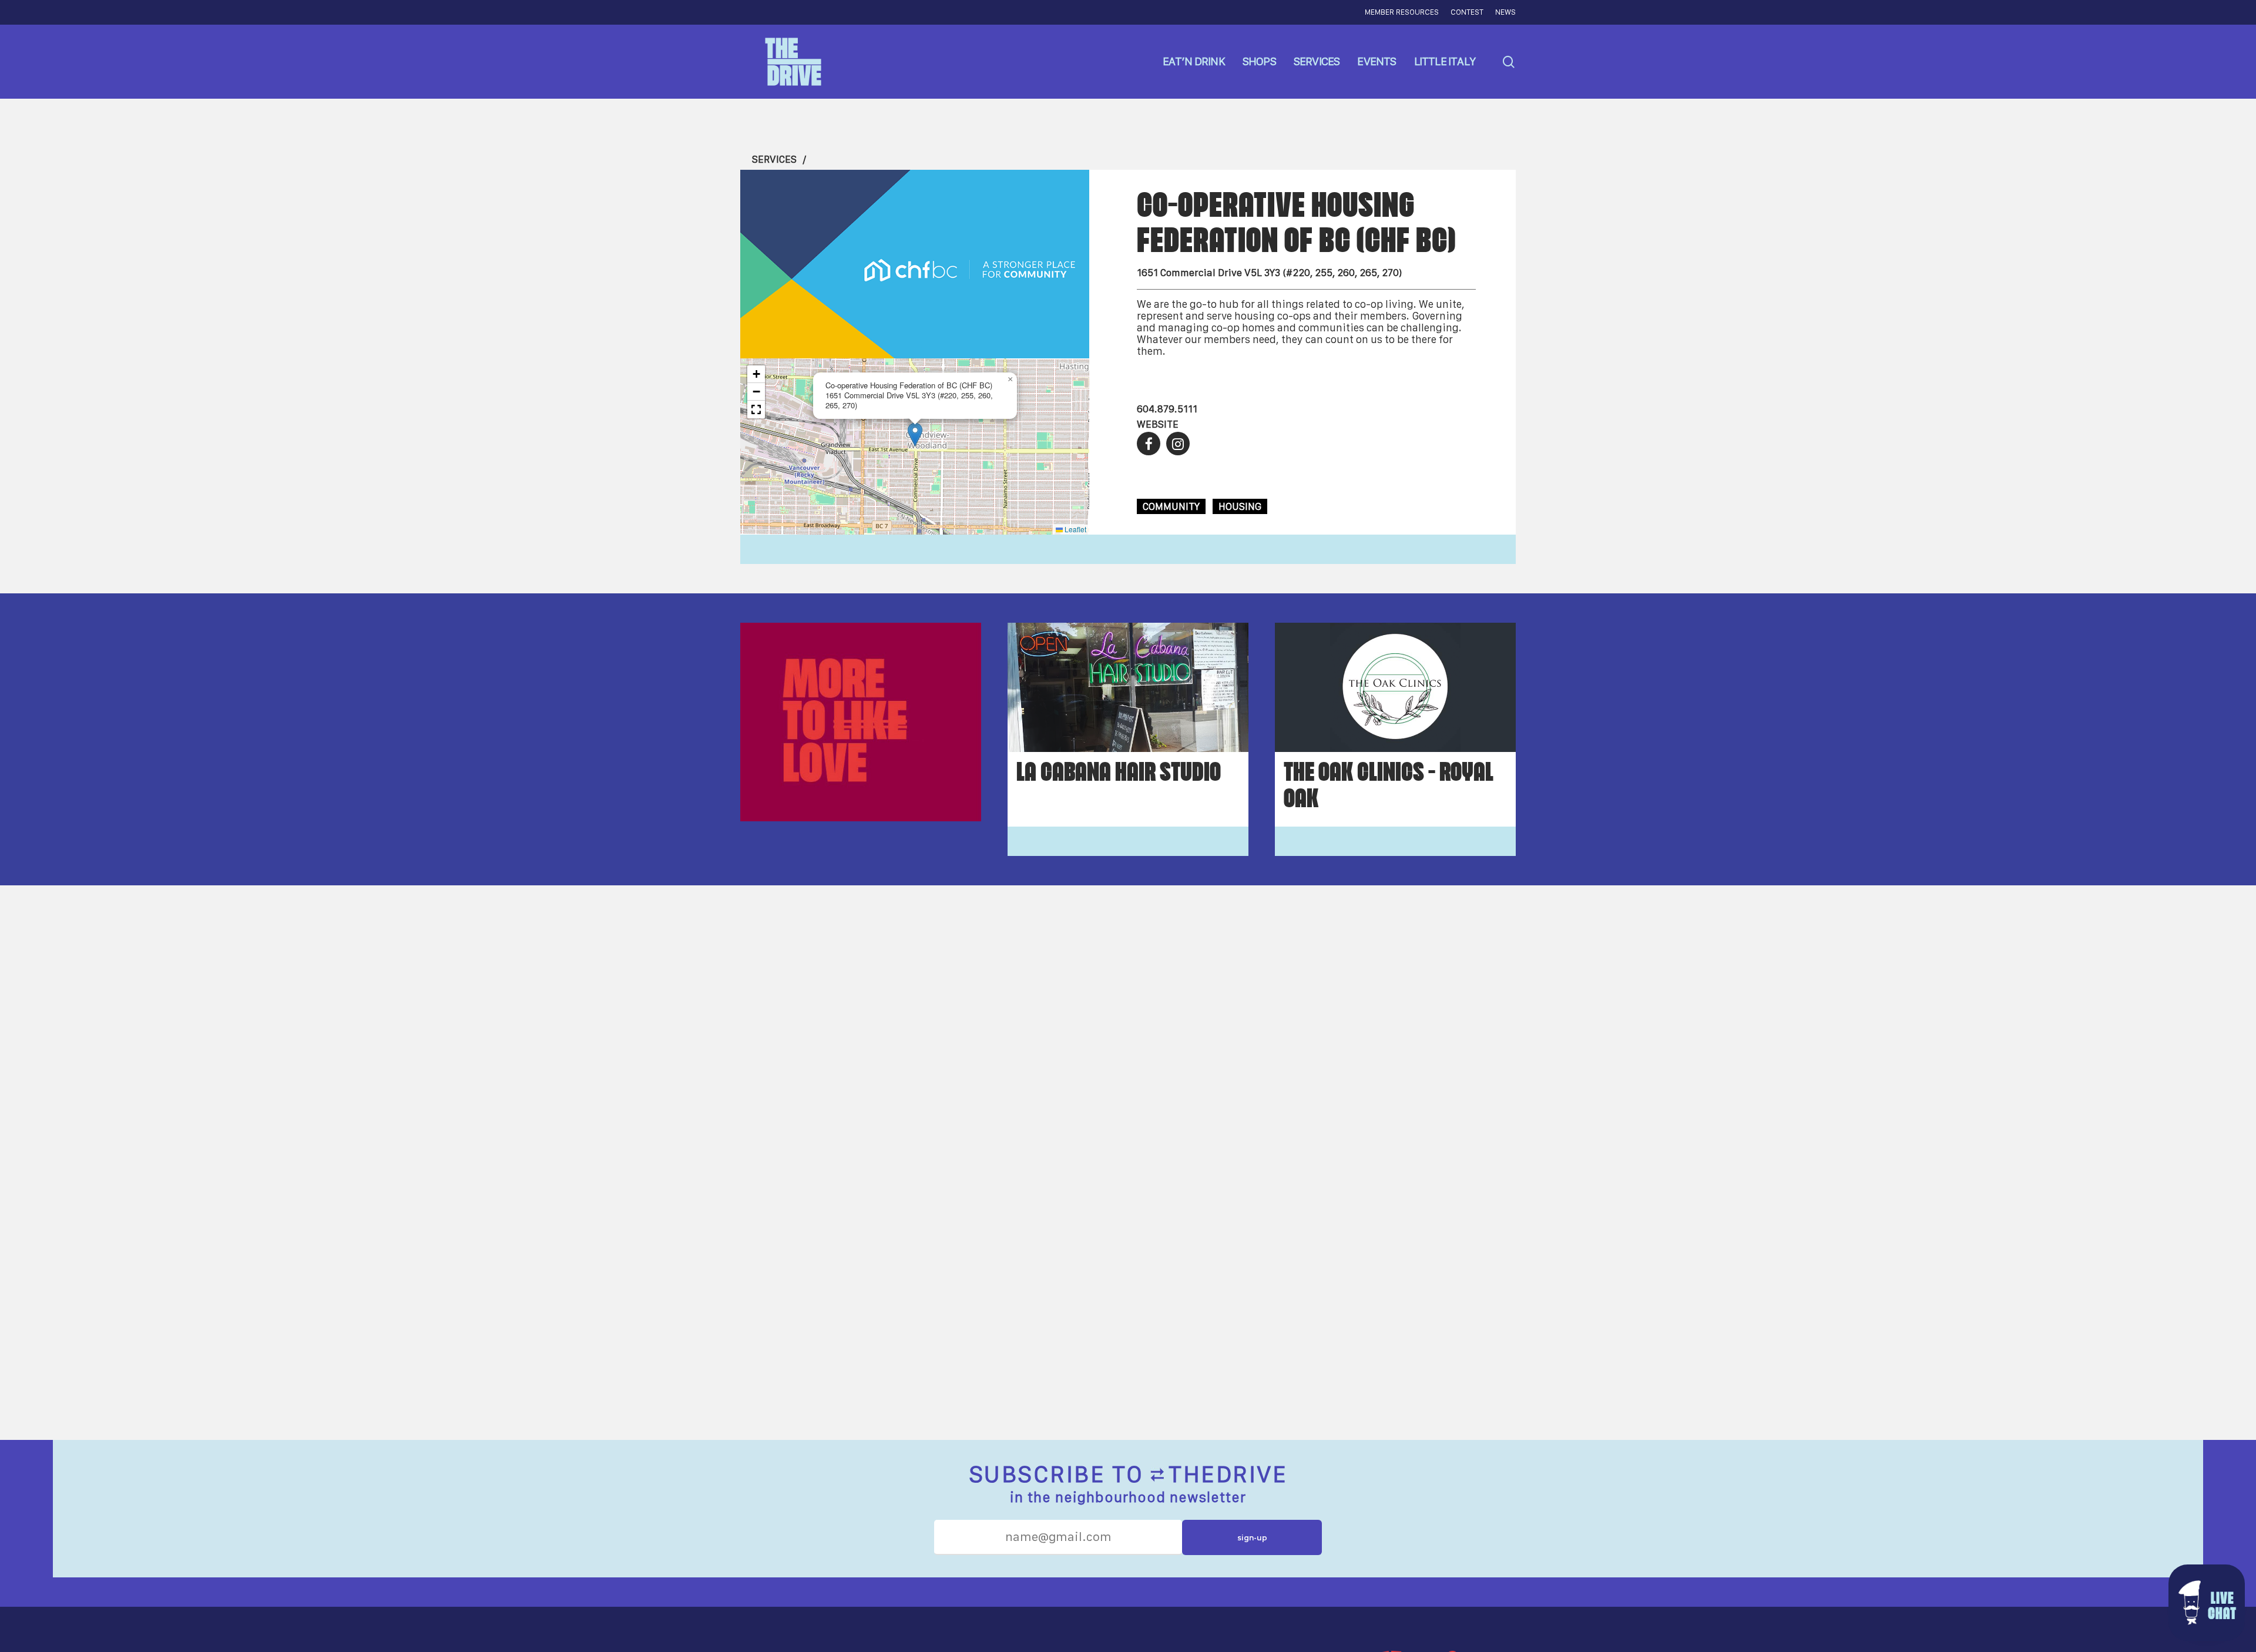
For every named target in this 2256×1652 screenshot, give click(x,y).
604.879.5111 (1167, 409)
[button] (915, 434)
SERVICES (774, 159)
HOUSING (1240, 506)
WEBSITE (1158, 424)
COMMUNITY (1171, 506)
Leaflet (1075, 529)
